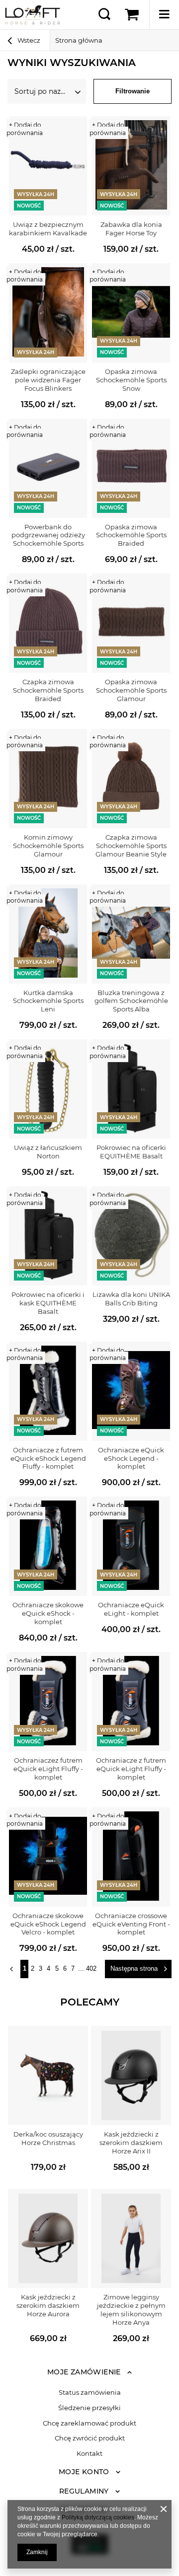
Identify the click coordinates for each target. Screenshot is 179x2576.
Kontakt (89, 2454)
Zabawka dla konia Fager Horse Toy (131, 229)
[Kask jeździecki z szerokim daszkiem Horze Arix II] (131, 2075)
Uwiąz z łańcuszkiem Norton (48, 1152)
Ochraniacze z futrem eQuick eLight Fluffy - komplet (131, 1769)
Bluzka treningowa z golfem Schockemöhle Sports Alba (131, 1001)
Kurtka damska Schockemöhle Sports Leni (48, 1001)
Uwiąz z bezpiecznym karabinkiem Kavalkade (48, 229)
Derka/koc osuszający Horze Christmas (48, 2138)
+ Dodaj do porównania (25, 129)
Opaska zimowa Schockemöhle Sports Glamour (131, 690)
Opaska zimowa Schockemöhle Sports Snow (131, 380)
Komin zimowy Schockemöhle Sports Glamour (48, 846)
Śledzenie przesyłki (89, 2408)
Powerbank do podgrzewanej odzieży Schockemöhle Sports (48, 535)
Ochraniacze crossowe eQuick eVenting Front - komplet (131, 1924)
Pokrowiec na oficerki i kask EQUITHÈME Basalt (48, 1303)
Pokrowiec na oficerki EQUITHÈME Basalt (131, 1152)
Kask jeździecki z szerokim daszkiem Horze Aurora (48, 2305)
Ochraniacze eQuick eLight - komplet (131, 1609)
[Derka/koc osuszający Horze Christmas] (48, 2075)
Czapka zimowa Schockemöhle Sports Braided (48, 690)
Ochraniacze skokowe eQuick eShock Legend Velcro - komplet (48, 1924)
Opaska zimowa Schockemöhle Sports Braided (131, 535)
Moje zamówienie (84, 2372)
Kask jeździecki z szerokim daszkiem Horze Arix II (131, 2143)
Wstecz (28, 40)
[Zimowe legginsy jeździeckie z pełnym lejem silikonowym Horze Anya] (131, 2238)
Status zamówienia (90, 2393)
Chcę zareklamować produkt (89, 2423)
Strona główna (79, 40)
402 (91, 1968)
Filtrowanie (133, 91)
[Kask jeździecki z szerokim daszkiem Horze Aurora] (48, 2238)
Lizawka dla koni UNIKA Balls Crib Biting (131, 1299)
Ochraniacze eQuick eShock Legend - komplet (131, 1458)
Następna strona (134, 1968)
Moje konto (84, 2472)
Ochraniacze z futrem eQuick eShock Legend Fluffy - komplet (48, 1458)
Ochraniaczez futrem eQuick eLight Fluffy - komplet (48, 1769)
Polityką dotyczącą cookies (98, 2517)
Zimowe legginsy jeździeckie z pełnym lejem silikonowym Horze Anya (131, 2310)
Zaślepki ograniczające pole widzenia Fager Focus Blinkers (48, 380)
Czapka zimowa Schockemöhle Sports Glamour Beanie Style (131, 846)
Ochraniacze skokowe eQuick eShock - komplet (48, 1613)
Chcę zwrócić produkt (90, 2438)
